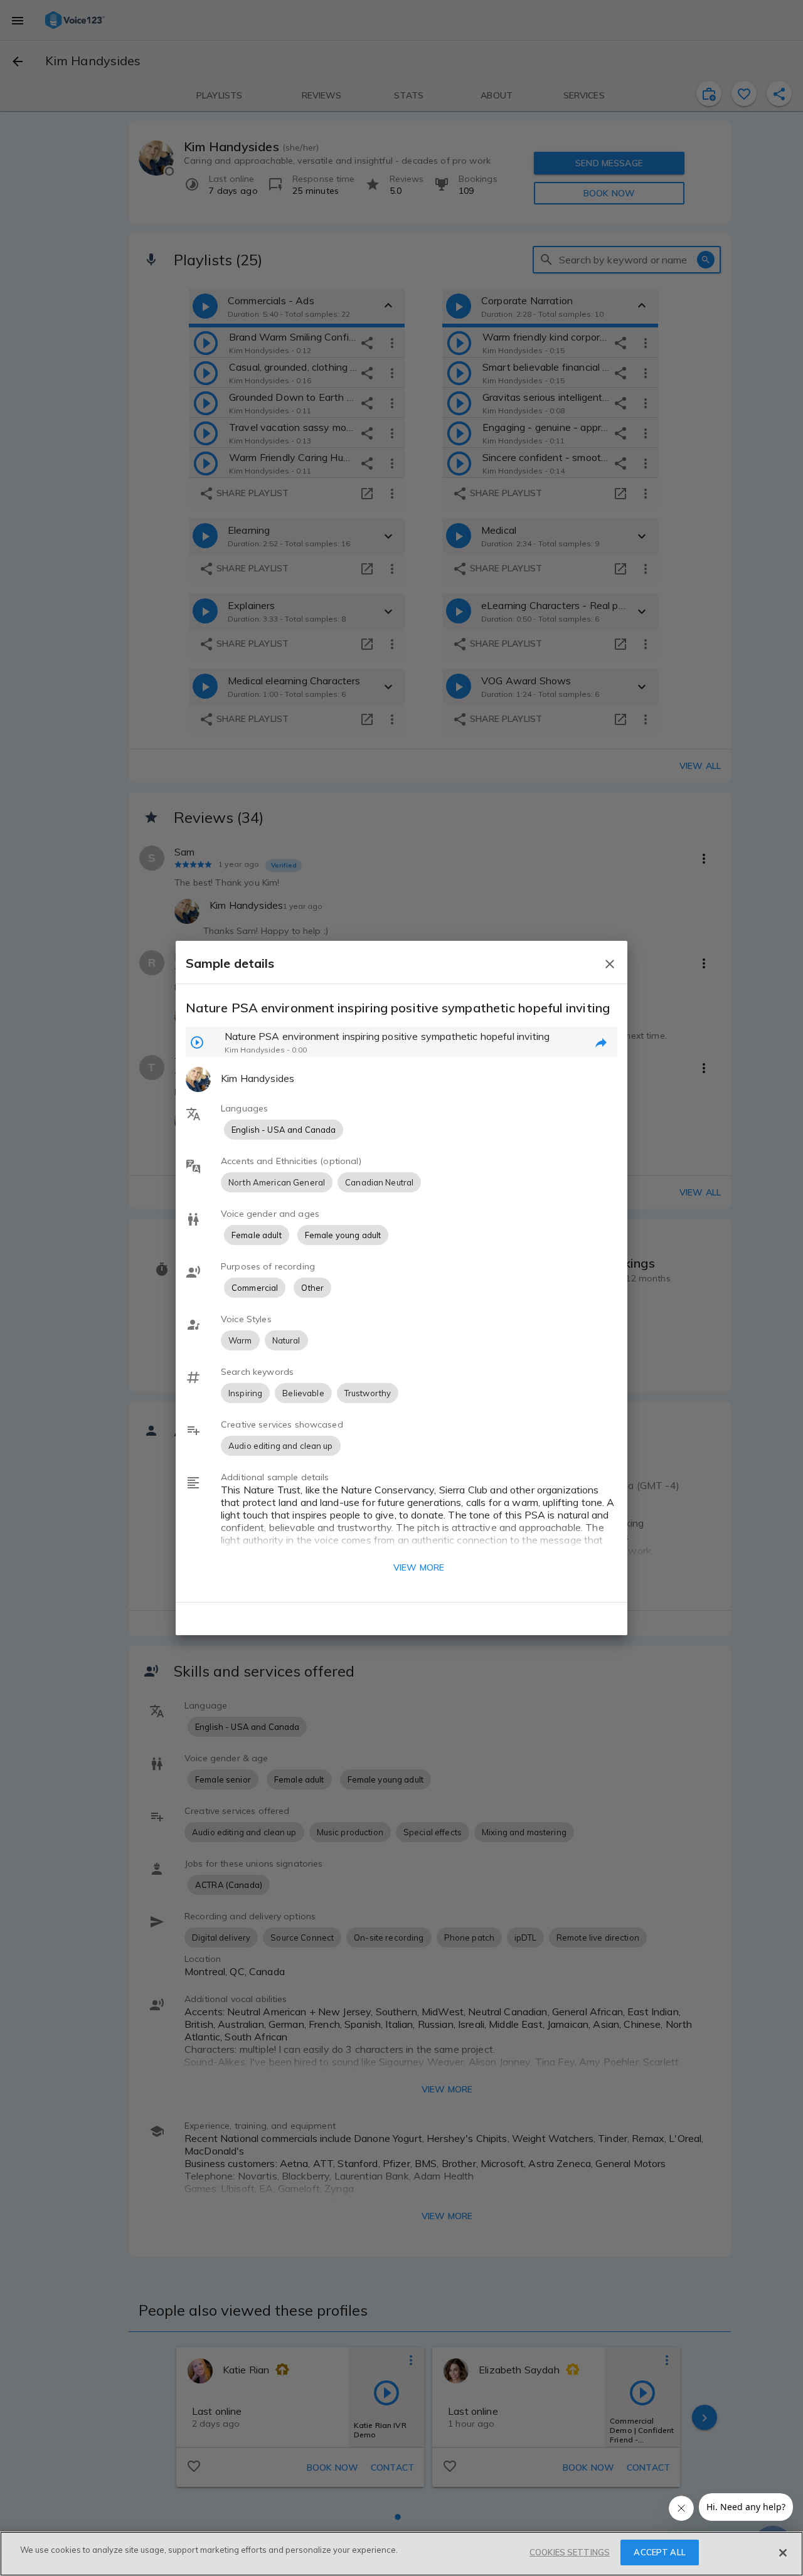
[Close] (783, 2553)
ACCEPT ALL (659, 2552)
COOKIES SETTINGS (570, 2552)
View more (419, 1567)
